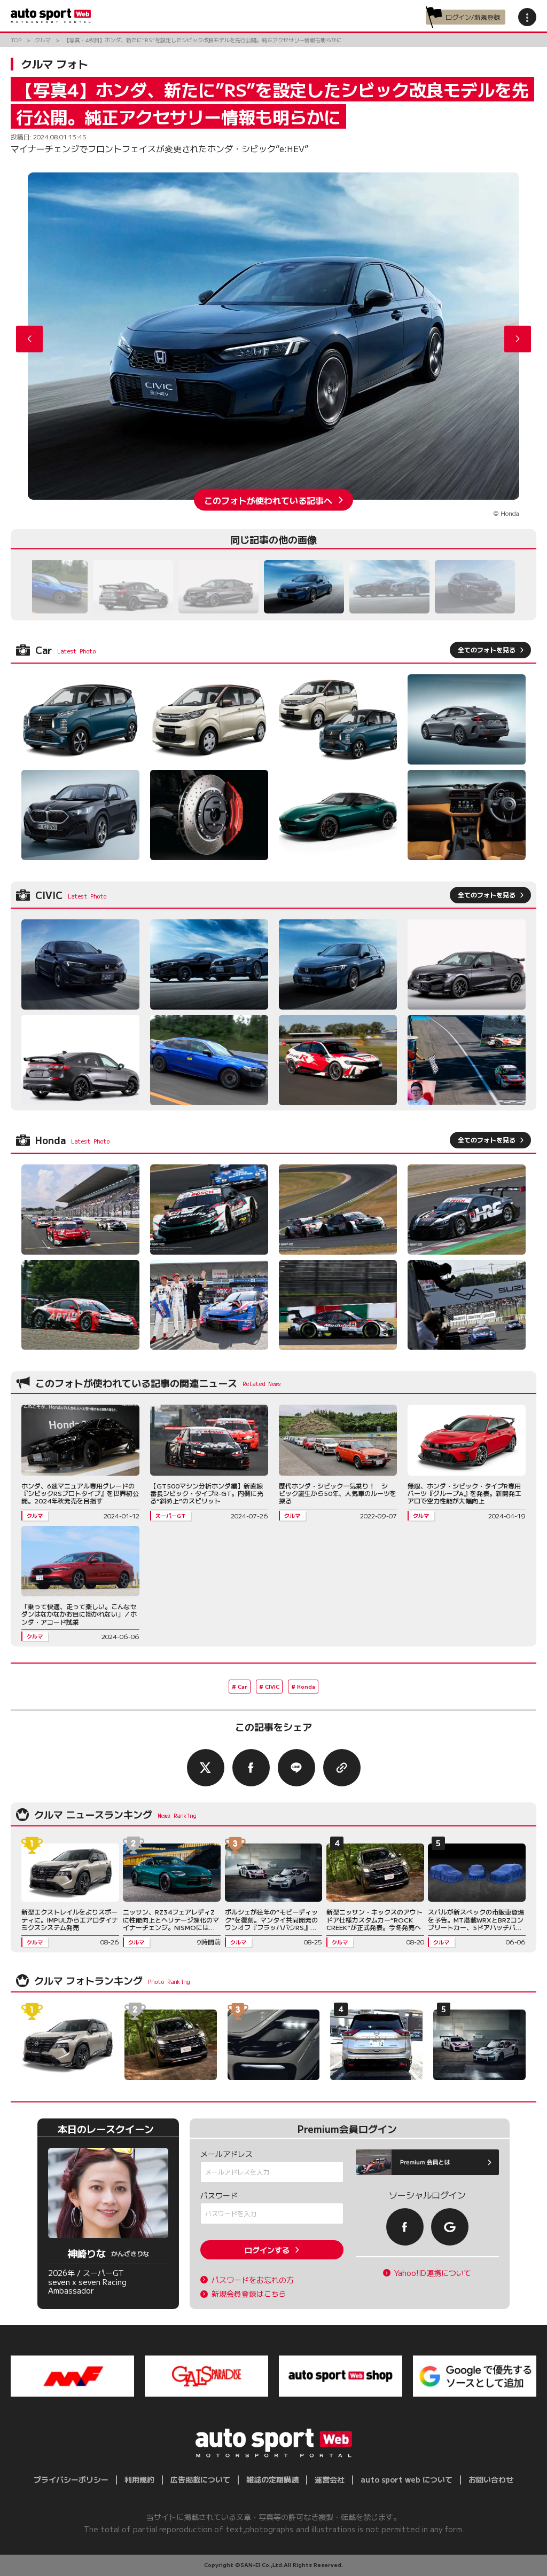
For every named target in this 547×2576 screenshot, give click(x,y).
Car (243, 1686)
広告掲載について (200, 2479)
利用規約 (139, 2479)
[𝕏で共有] (206, 1768)
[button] (518, 339)
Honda (306, 1686)
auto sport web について (407, 2479)
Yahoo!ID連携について (433, 2273)
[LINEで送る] (296, 1768)
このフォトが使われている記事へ (268, 500)
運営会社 (330, 2479)
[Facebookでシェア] (251, 1768)
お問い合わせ (491, 2479)
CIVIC (272, 1686)
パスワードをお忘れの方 (253, 2280)
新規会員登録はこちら (249, 2294)
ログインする (267, 2250)
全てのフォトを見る (487, 649)
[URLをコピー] (342, 1768)
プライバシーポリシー (71, 2479)
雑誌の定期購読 (272, 2479)
